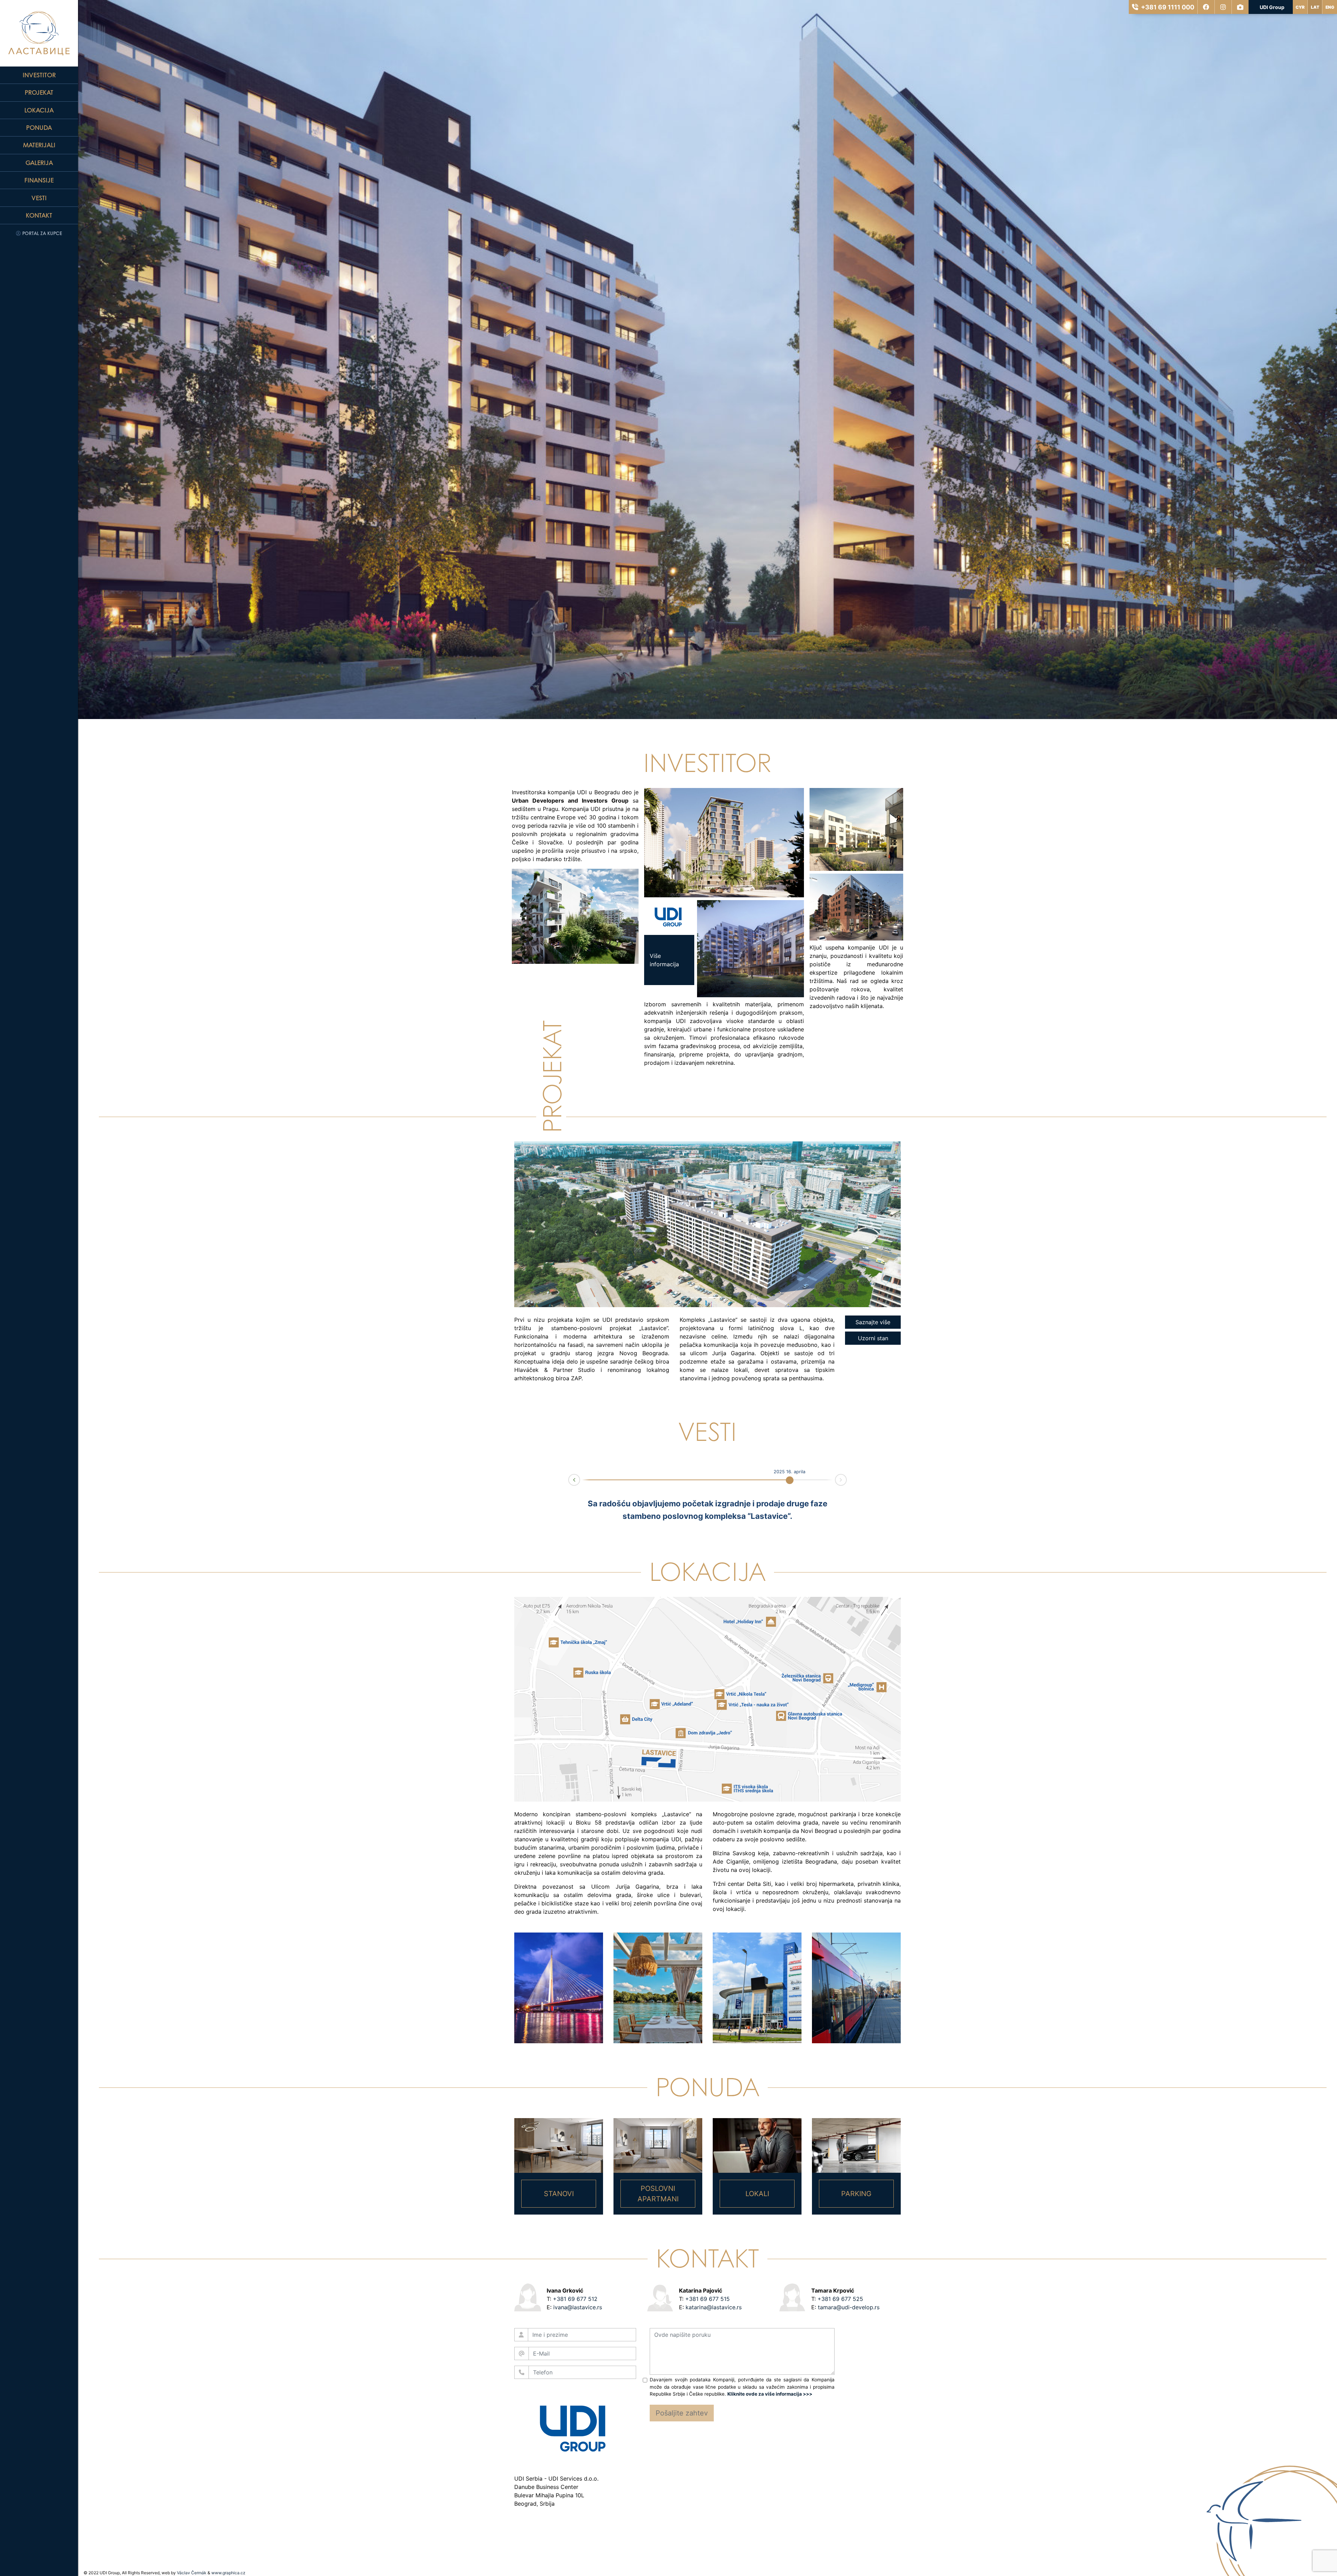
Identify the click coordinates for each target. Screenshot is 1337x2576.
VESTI (39, 198)
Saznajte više (873, 1322)
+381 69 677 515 (707, 2299)
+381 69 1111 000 (1168, 7)
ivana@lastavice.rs (578, 2307)
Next (846, 1479)
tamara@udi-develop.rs (849, 2307)
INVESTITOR (39, 75)
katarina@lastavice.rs (714, 2307)
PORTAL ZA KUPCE (41, 233)
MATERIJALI (39, 145)
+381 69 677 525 (840, 2299)
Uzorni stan (873, 1338)
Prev (569, 1481)
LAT (1315, 7)
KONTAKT (39, 215)
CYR (1300, 7)
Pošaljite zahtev (682, 2413)
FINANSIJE (39, 180)
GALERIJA (39, 163)
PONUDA (39, 127)
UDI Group (1272, 7)
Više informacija (539, 916)
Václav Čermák (192, 2573)
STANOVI (559, 2194)
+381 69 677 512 (575, 2299)
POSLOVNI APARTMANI (658, 2194)
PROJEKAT (39, 92)
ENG (1330, 7)
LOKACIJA (39, 110)
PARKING (856, 2194)
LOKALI (757, 2194)
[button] (543, 1224)
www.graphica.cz (228, 2573)
